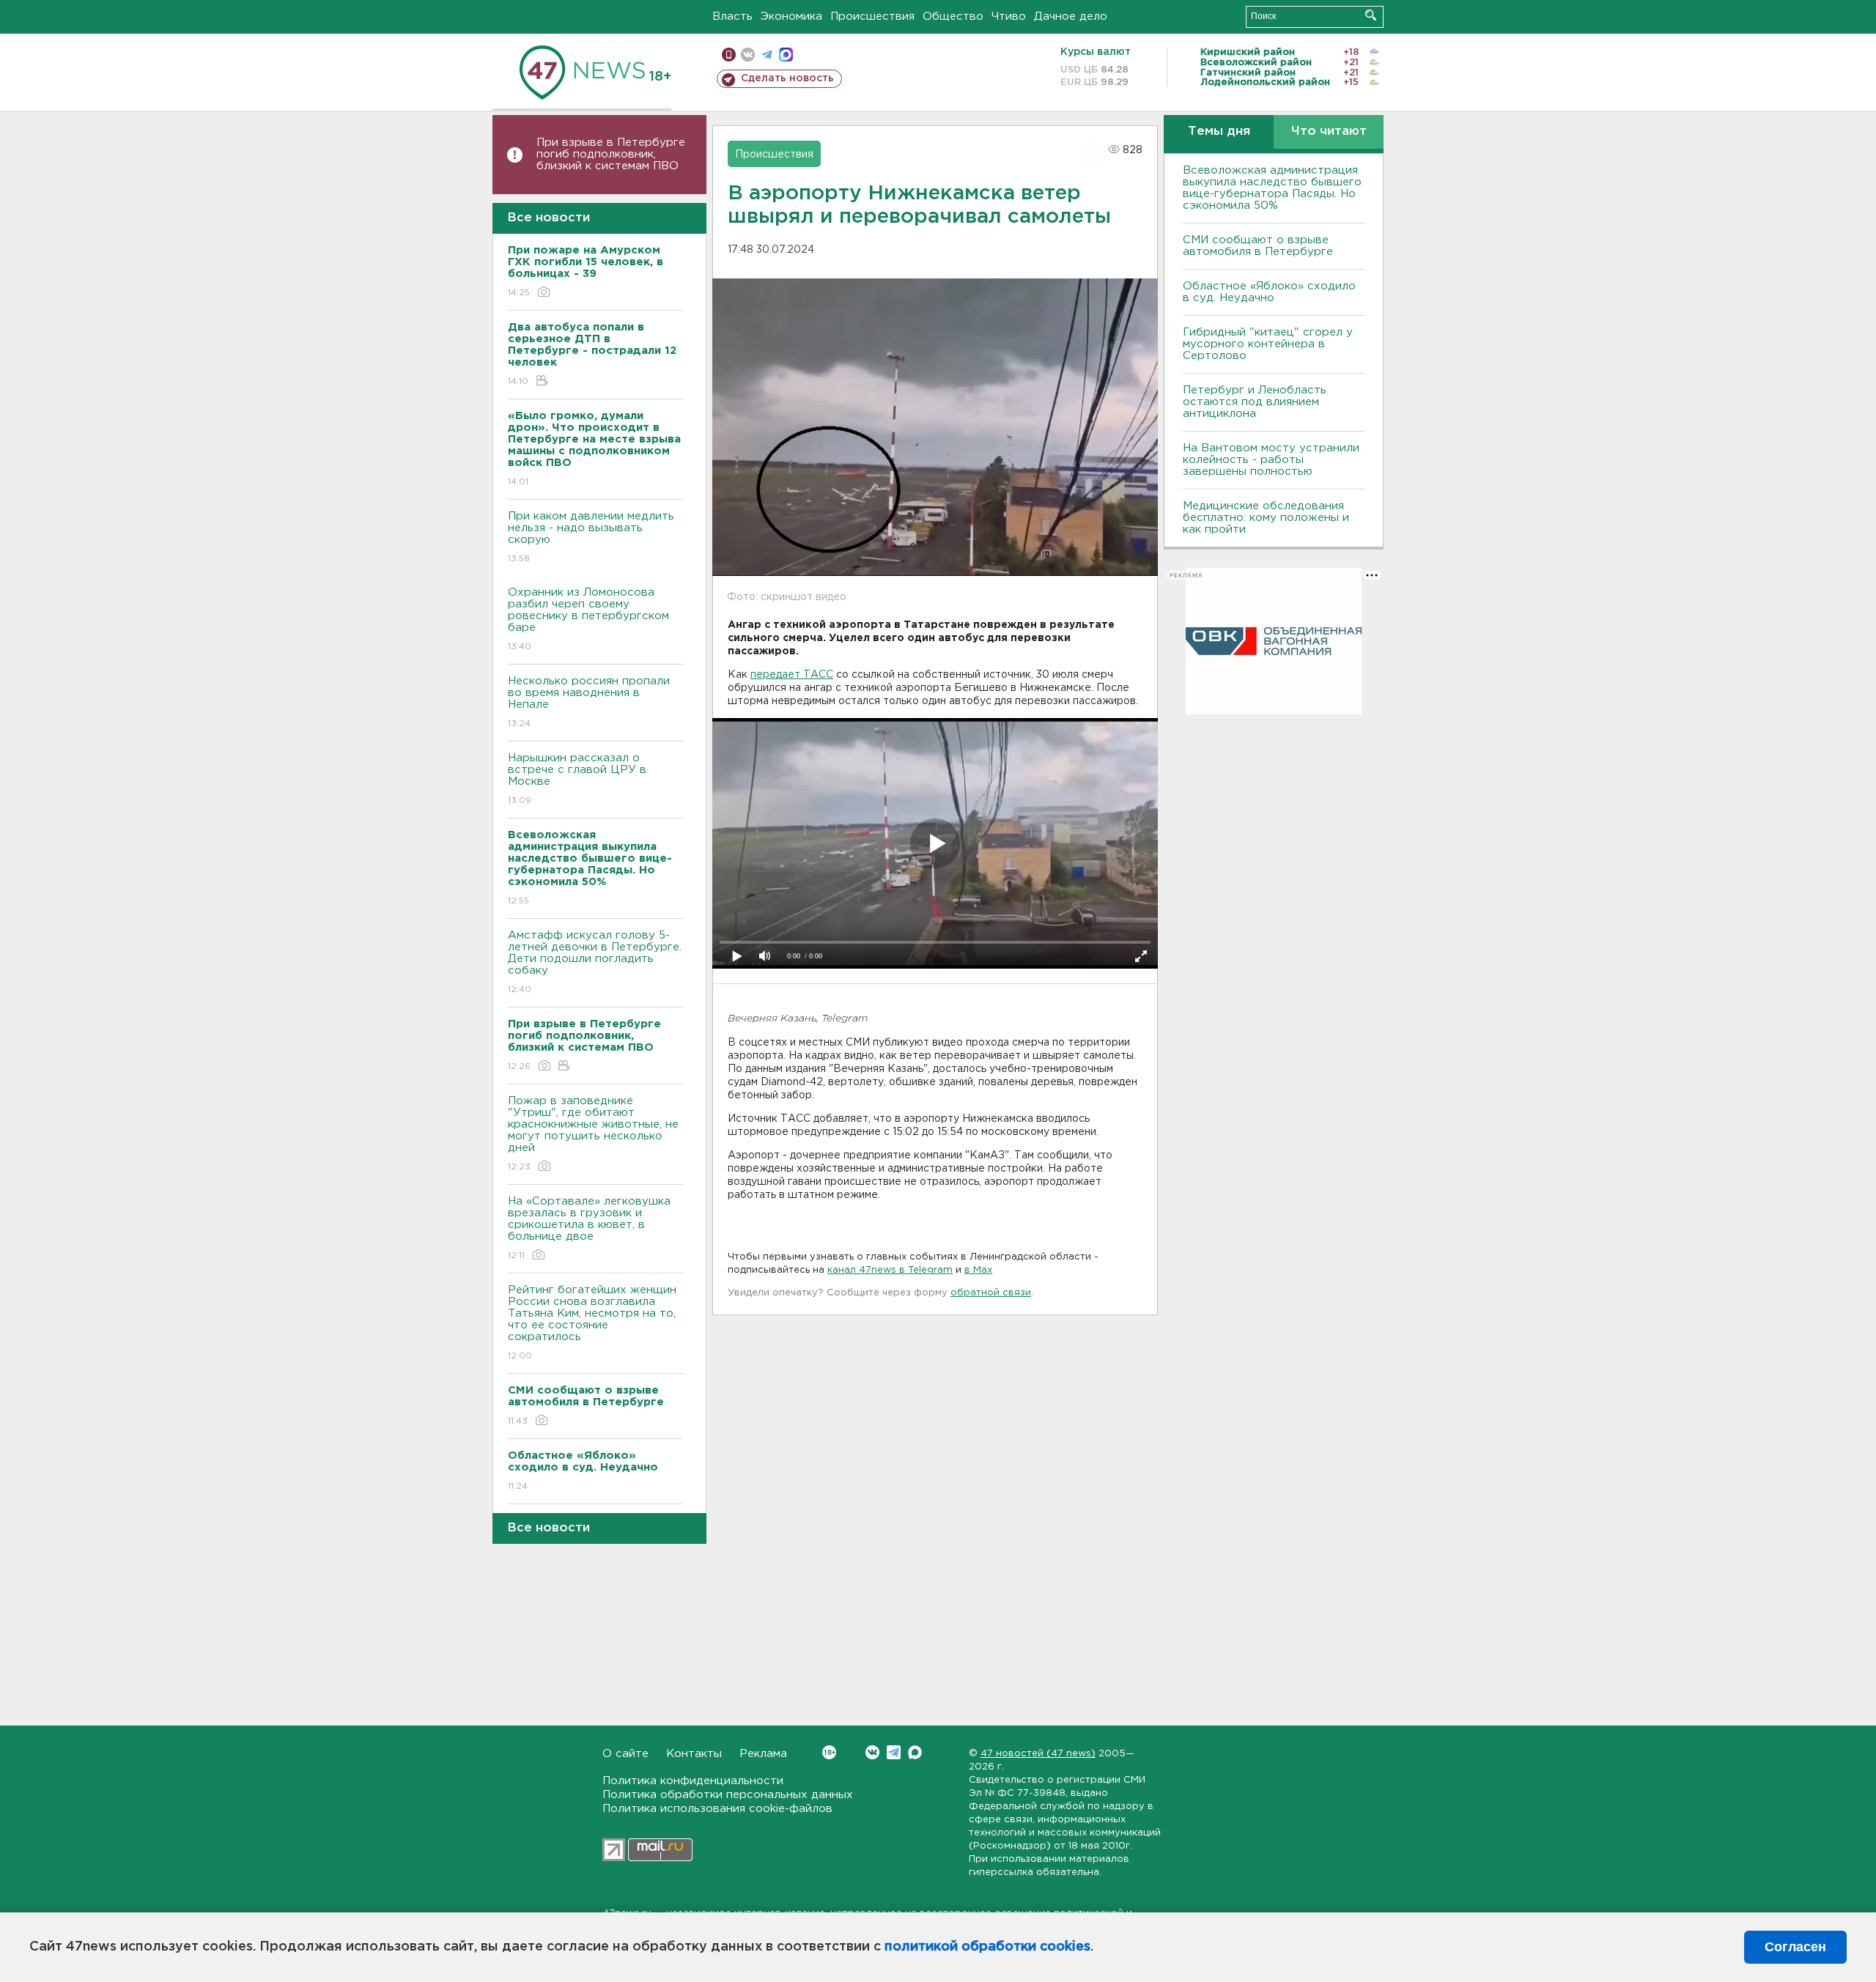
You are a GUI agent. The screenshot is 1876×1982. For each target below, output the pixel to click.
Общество (953, 16)
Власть (732, 16)
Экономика (791, 16)
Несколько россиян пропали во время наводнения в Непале (589, 702)
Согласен (1795, 1947)
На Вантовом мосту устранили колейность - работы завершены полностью (1271, 460)
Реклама (763, 1754)
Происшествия (872, 16)
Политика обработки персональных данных (728, 1795)
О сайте (625, 1754)
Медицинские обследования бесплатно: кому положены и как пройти (1266, 518)
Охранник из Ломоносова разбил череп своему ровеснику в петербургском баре (588, 619)
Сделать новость (787, 78)
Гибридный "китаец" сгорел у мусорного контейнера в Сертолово (1268, 344)
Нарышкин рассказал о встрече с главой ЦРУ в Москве (577, 779)
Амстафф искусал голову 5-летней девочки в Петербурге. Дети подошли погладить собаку (595, 962)
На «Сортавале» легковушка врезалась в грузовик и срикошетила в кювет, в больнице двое (589, 1228)
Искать (1371, 15)
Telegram (894, 1752)
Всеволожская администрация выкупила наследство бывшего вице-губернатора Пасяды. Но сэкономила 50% (1272, 188)
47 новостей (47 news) (1038, 1754)
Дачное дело (1071, 16)
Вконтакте (872, 1752)
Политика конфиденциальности (693, 1781)
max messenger (786, 55)
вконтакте (748, 55)
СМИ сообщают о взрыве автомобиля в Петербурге (1258, 246)
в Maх (978, 1270)
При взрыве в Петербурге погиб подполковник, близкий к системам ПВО (611, 154)
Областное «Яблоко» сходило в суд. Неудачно (1269, 292)
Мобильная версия (729, 55)
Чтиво (1009, 16)
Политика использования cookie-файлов (717, 1809)
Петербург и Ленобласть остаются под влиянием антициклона (1255, 402)
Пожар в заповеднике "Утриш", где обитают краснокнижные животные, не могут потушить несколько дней (593, 1134)
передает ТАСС (792, 675)
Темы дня (1219, 132)
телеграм (767, 55)
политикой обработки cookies (987, 1947)
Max (915, 1752)
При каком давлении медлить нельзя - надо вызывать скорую (591, 537)
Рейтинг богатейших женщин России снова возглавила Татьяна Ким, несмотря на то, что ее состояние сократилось (592, 1323)
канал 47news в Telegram (890, 1270)
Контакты (694, 1754)
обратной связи (991, 1293)
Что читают (1329, 132)
